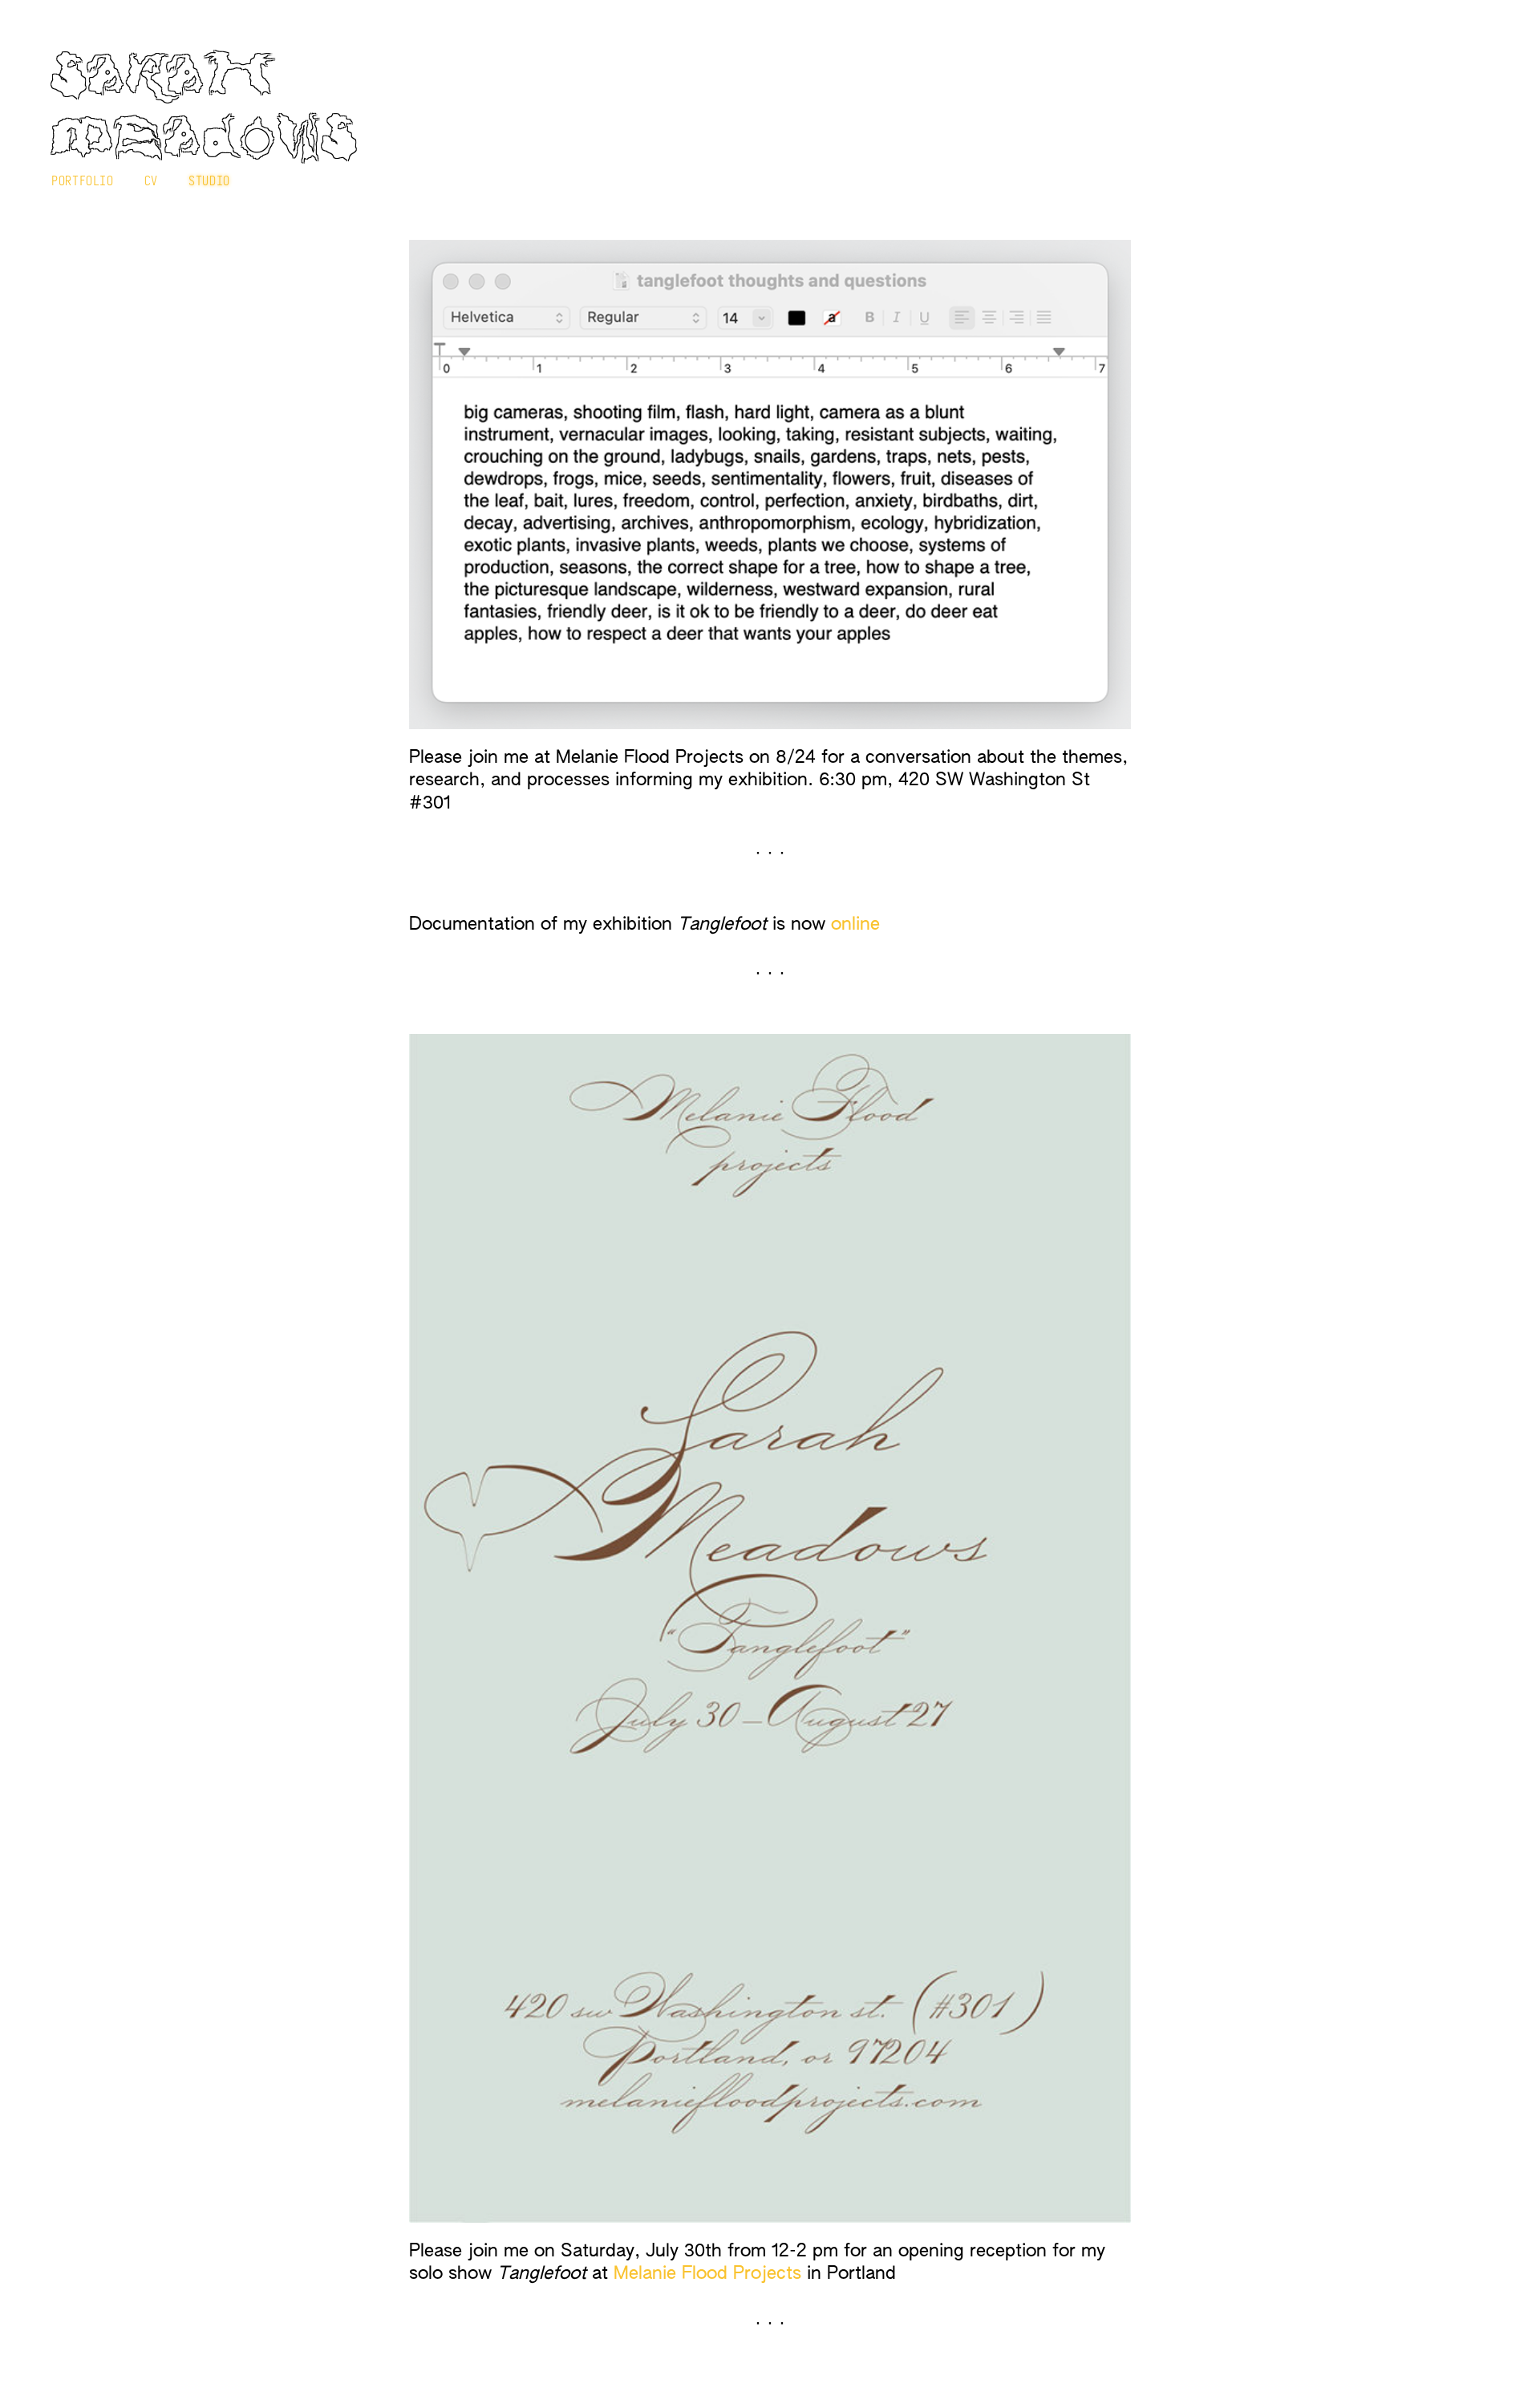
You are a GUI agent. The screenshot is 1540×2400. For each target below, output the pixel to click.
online (855, 925)
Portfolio (83, 180)
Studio (209, 180)
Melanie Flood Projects (707, 2274)
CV (151, 180)
